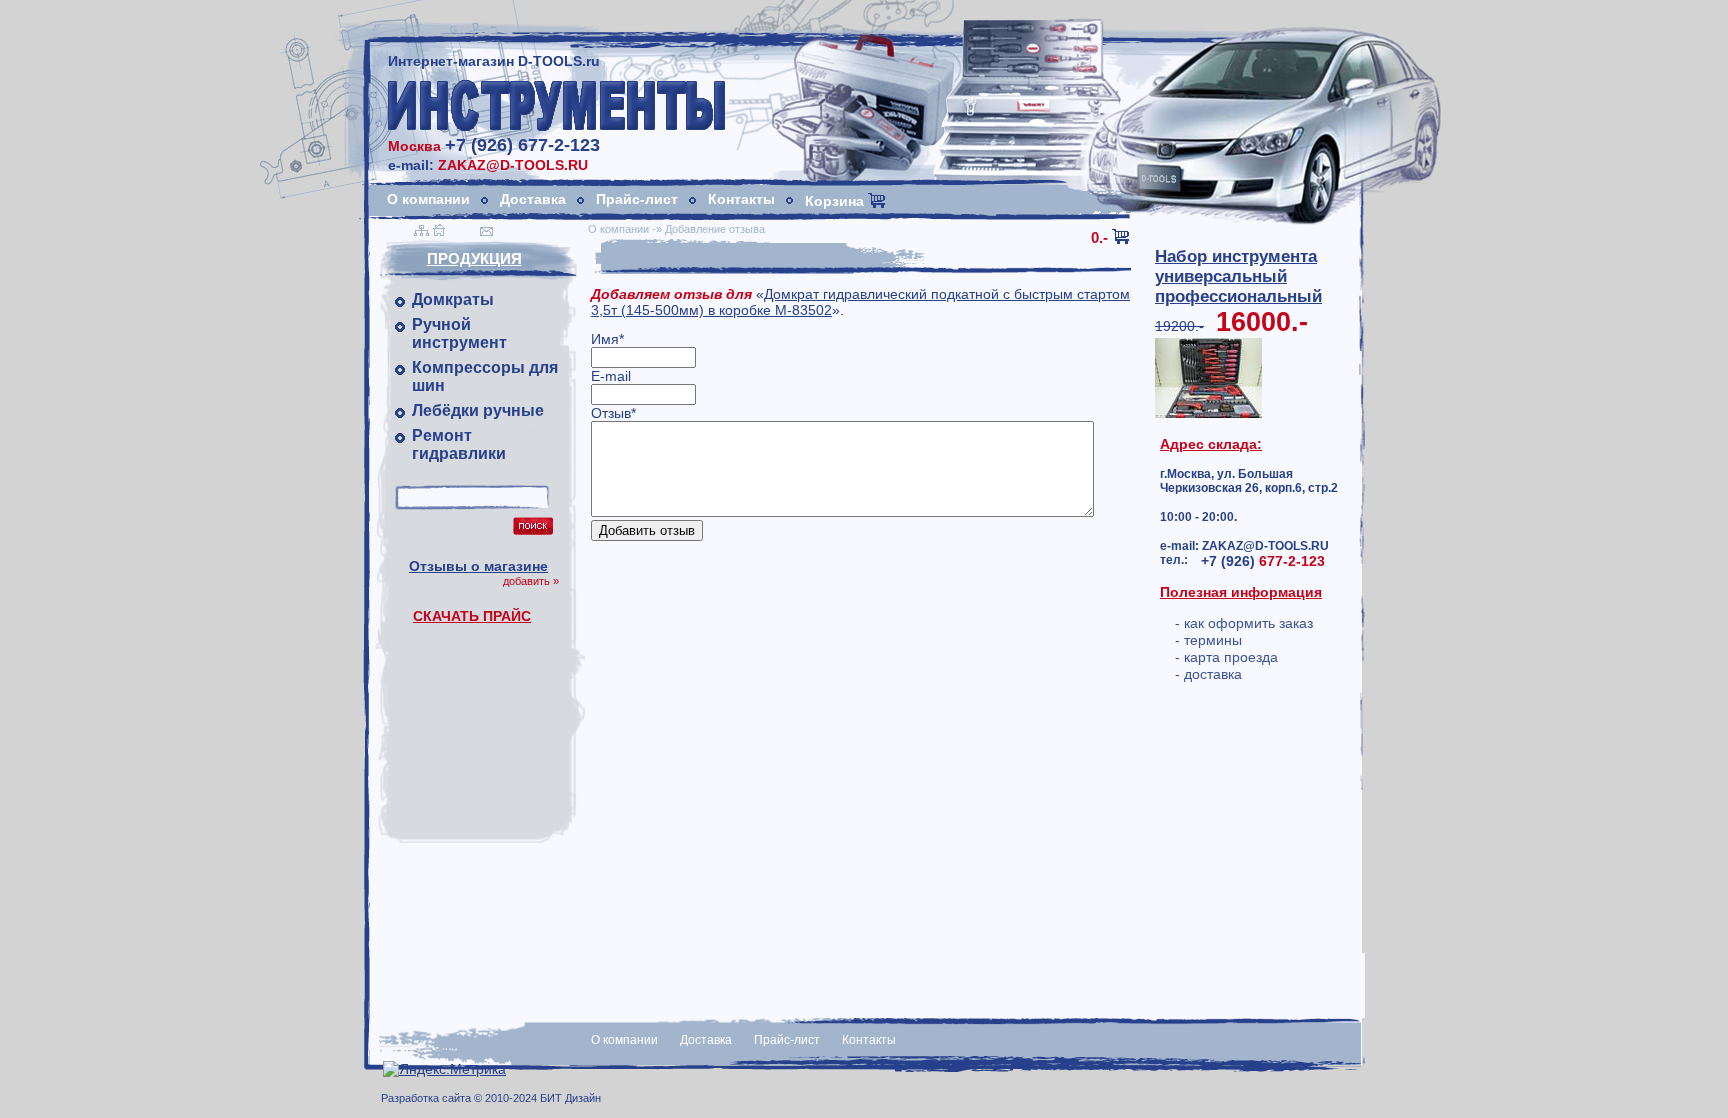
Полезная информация (1241, 592)
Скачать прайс (472, 616)
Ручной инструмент (459, 333)
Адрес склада (1208, 444)
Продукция (474, 258)
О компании (428, 199)
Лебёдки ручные (478, 410)
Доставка (533, 199)
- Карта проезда (1226, 657)
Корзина (836, 201)
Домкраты (453, 299)
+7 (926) (1263, 561)
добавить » (531, 581)
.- (1099, 237)
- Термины (1208, 640)
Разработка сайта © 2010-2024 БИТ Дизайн (491, 1098)
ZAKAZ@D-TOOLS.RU (513, 165)
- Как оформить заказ (1244, 623)
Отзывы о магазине (478, 566)
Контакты (741, 199)
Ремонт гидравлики (459, 444)
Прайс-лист (637, 199)
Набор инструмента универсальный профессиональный (1238, 276)
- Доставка (1208, 674)
